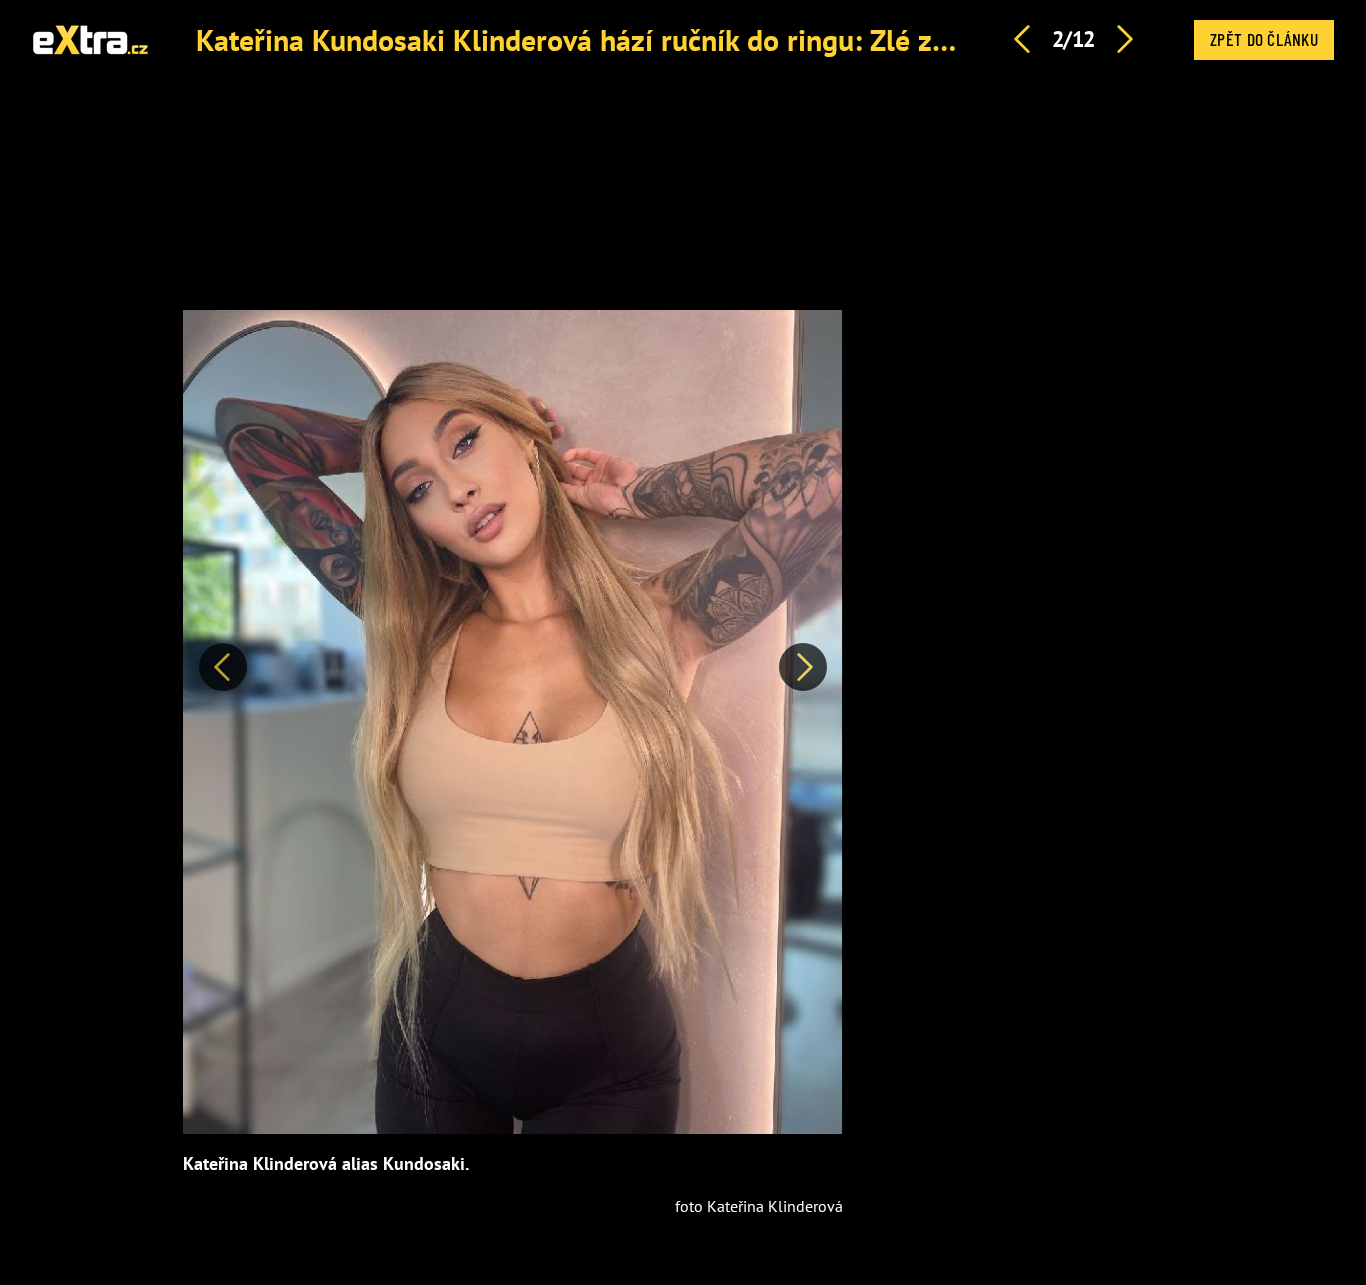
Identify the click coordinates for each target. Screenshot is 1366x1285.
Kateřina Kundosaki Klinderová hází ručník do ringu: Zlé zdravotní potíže (660, 39)
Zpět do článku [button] (1264, 39)
